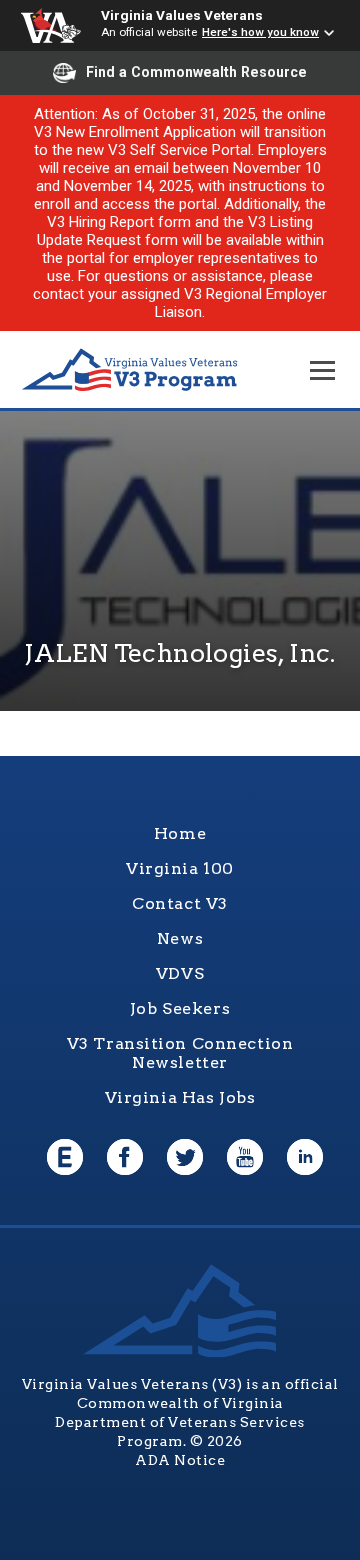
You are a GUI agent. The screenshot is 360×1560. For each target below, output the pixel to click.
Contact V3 (180, 903)
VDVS (180, 973)
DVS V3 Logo (130, 370)
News (180, 938)
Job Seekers (180, 1008)
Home (180, 833)
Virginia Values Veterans (182, 15)
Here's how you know (260, 32)
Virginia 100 (180, 868)
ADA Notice (180, 1460)
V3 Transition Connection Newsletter (180, 1053)
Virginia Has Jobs (180, 1097)
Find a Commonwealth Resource (196, 72)
